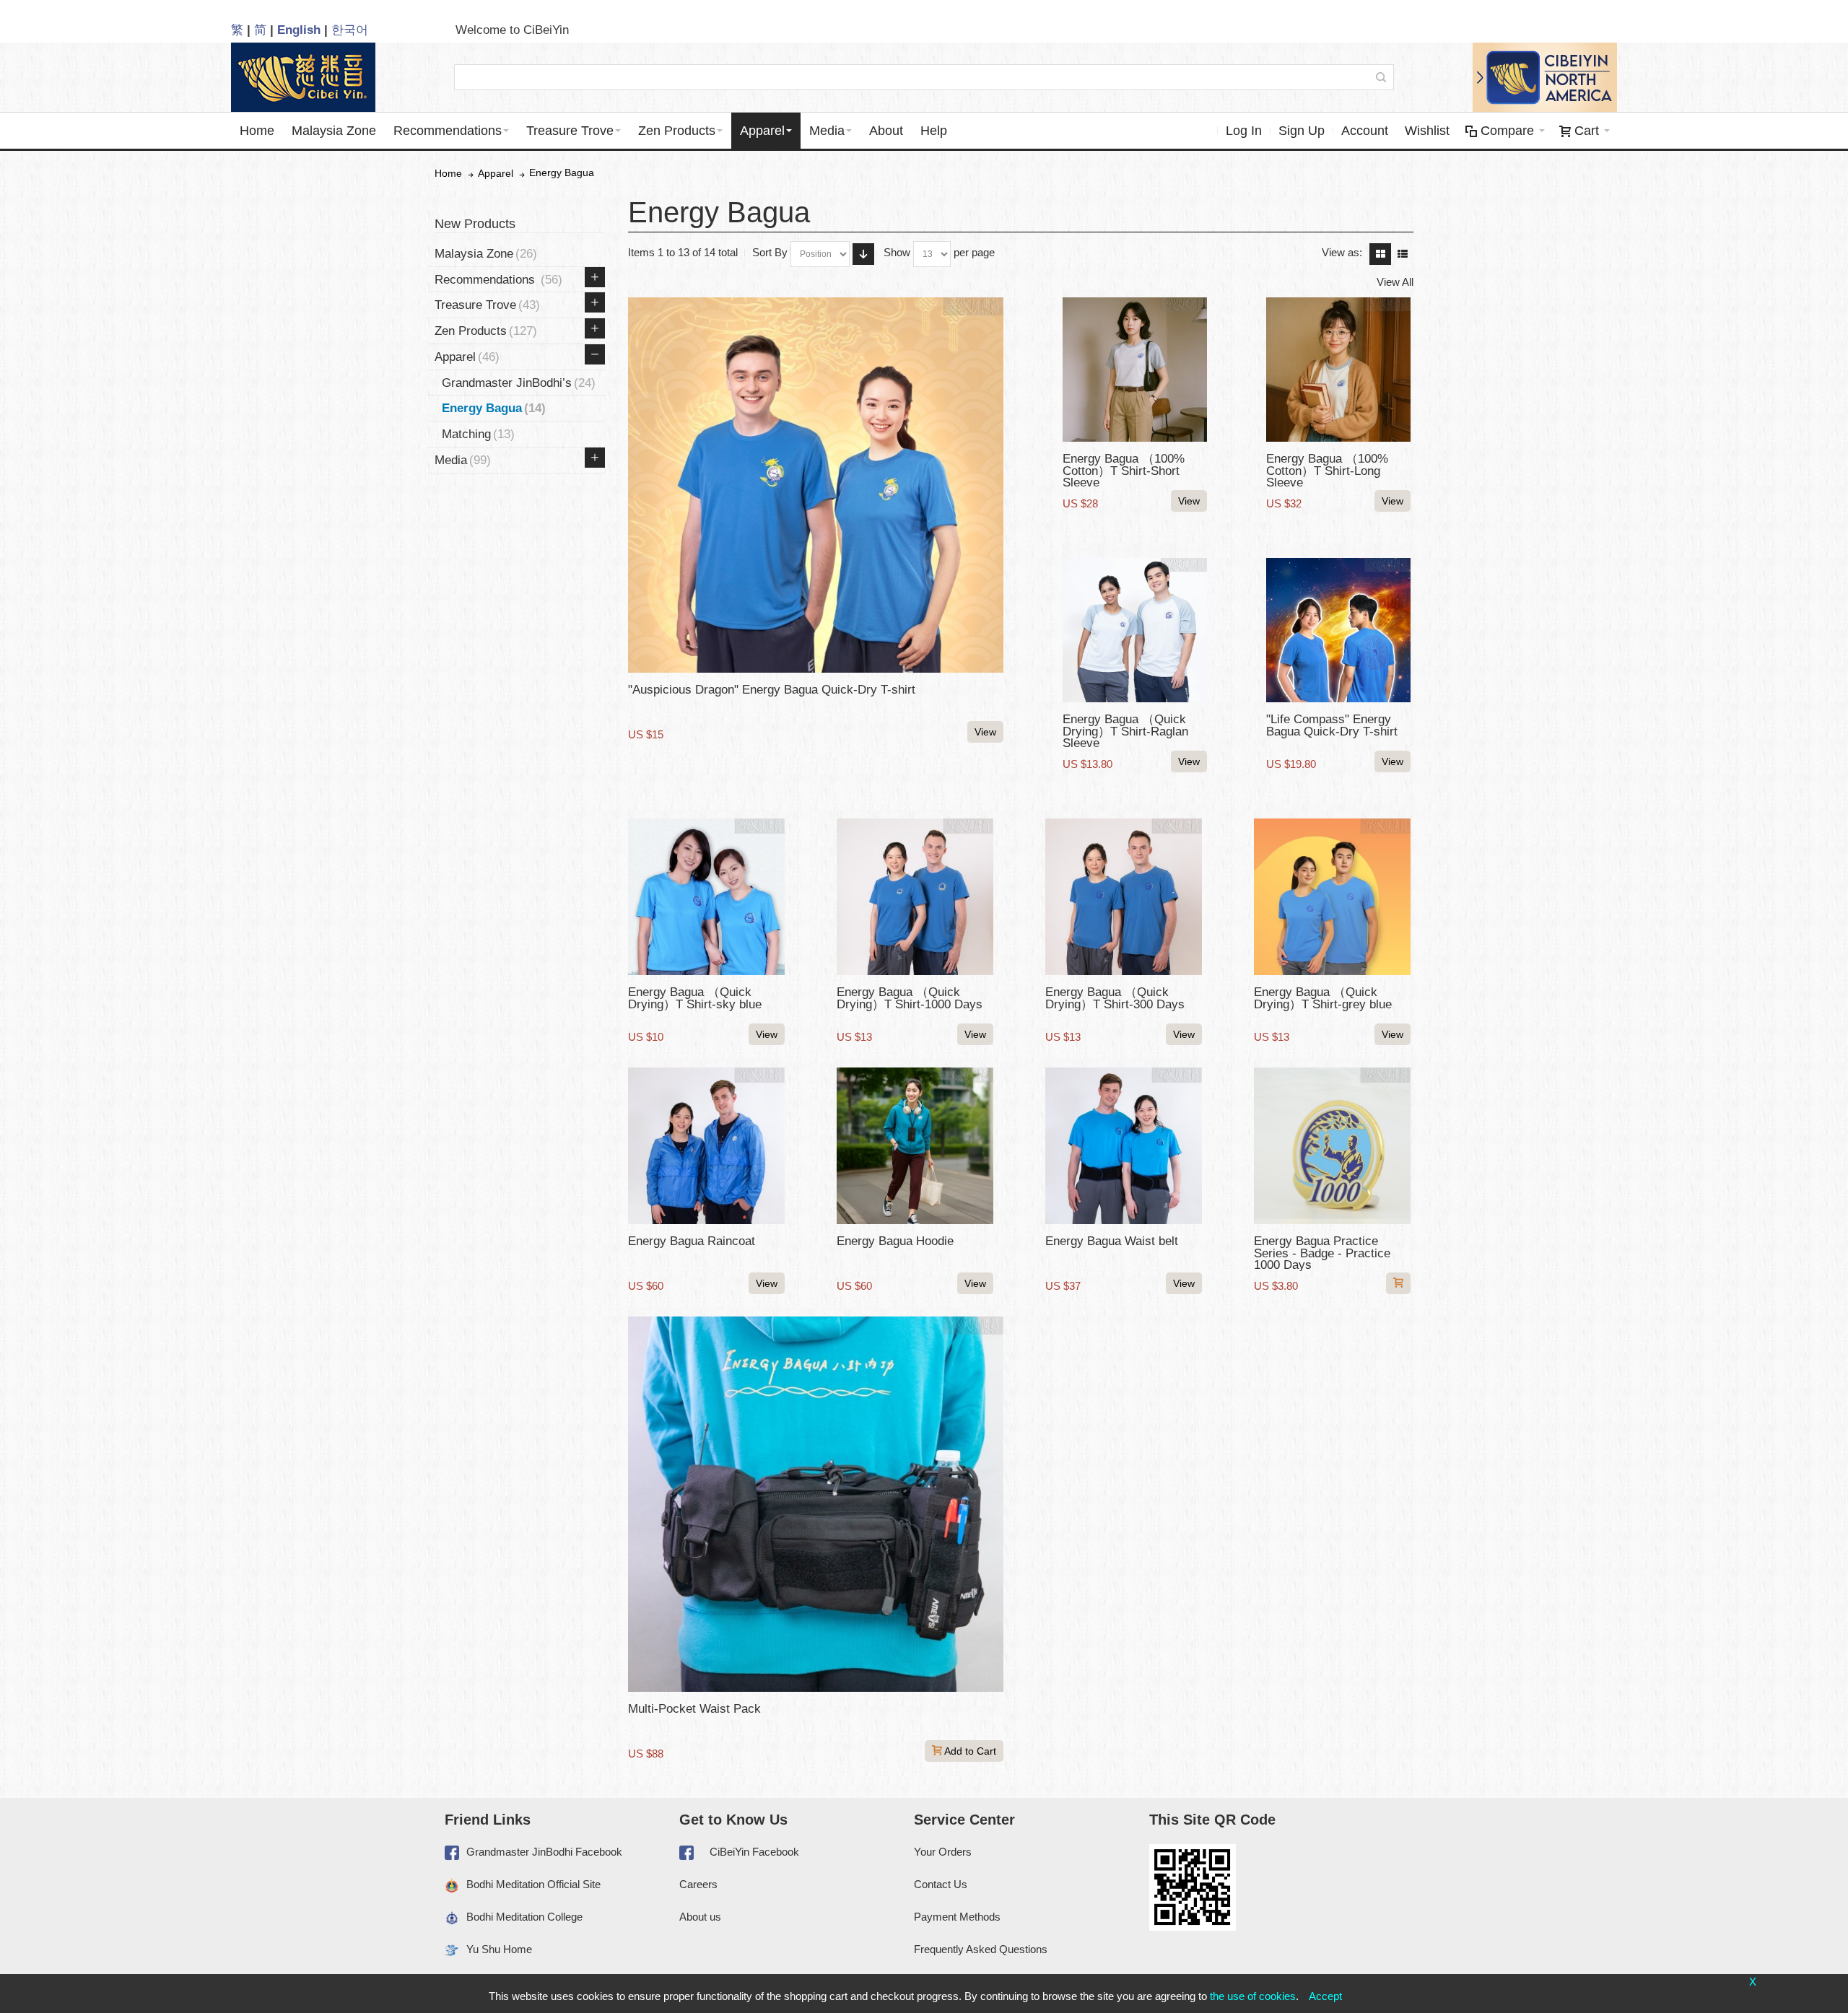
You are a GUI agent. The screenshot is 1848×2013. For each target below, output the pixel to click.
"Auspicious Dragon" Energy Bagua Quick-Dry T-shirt (772, 689)
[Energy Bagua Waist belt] (1124, 1146)
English (299, 30)
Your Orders (943, 1852)
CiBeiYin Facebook (754, 1852)
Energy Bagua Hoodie (895, 1241)
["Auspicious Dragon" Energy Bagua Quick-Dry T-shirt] (816, 485)
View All (1395, 282)
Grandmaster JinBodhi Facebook (544, 1852)
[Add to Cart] (1398, 1283)
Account (1365, 131)
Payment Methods (957, 1917)
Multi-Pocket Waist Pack (694, 1708)
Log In (1244, 131)
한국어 (350, 30)
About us (700, 1917)
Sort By (770, 252)
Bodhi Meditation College (524, 1917)
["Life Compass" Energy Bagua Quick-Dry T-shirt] (1338, 630)
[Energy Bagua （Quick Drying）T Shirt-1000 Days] (915, 897)
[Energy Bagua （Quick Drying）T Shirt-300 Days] (1124, 897)
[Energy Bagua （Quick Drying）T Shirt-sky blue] (706, 897)
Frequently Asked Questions (981, 1949)
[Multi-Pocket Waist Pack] (816, 1504)
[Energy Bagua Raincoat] (706, 1146)
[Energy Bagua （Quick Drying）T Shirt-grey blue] (1332, 897)
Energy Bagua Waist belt (1112, 1241)
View (985, 732)
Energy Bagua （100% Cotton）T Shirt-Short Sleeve (1124, 470)
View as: (1342, 252)
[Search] (1381, 77)
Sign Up (1302, 131)
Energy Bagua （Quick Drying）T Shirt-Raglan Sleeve (1125, 731)
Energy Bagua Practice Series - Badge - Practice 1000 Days (1322, 1253)
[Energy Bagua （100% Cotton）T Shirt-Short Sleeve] (1135, 370)
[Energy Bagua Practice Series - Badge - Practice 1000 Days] (1332, 1146)
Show (897, 252)
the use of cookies (1253, 1996)
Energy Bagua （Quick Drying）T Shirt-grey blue (1323, 998)
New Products (475, 224)
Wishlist (1427, 131)
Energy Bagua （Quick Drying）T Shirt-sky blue (695, 998)
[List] (1403, 254)
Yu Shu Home (499, 1949)
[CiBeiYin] (303, 77)
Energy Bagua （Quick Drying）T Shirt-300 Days (1115, 998)
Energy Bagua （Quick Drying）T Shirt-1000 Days (910, 998)
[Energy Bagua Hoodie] (915, 1146)
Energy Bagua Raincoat (692, 1241)
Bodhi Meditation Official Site (533, 1884)
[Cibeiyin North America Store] (1545, 77)
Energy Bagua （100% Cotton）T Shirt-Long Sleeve (1327, 470)
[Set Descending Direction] (863, 254)
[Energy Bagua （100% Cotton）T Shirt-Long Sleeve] (1338, 370)
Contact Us (941, 1884)
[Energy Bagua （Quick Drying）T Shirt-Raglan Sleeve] (1135, 630)
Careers (698, 1884)
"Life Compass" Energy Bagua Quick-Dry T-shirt (1332, 725)
